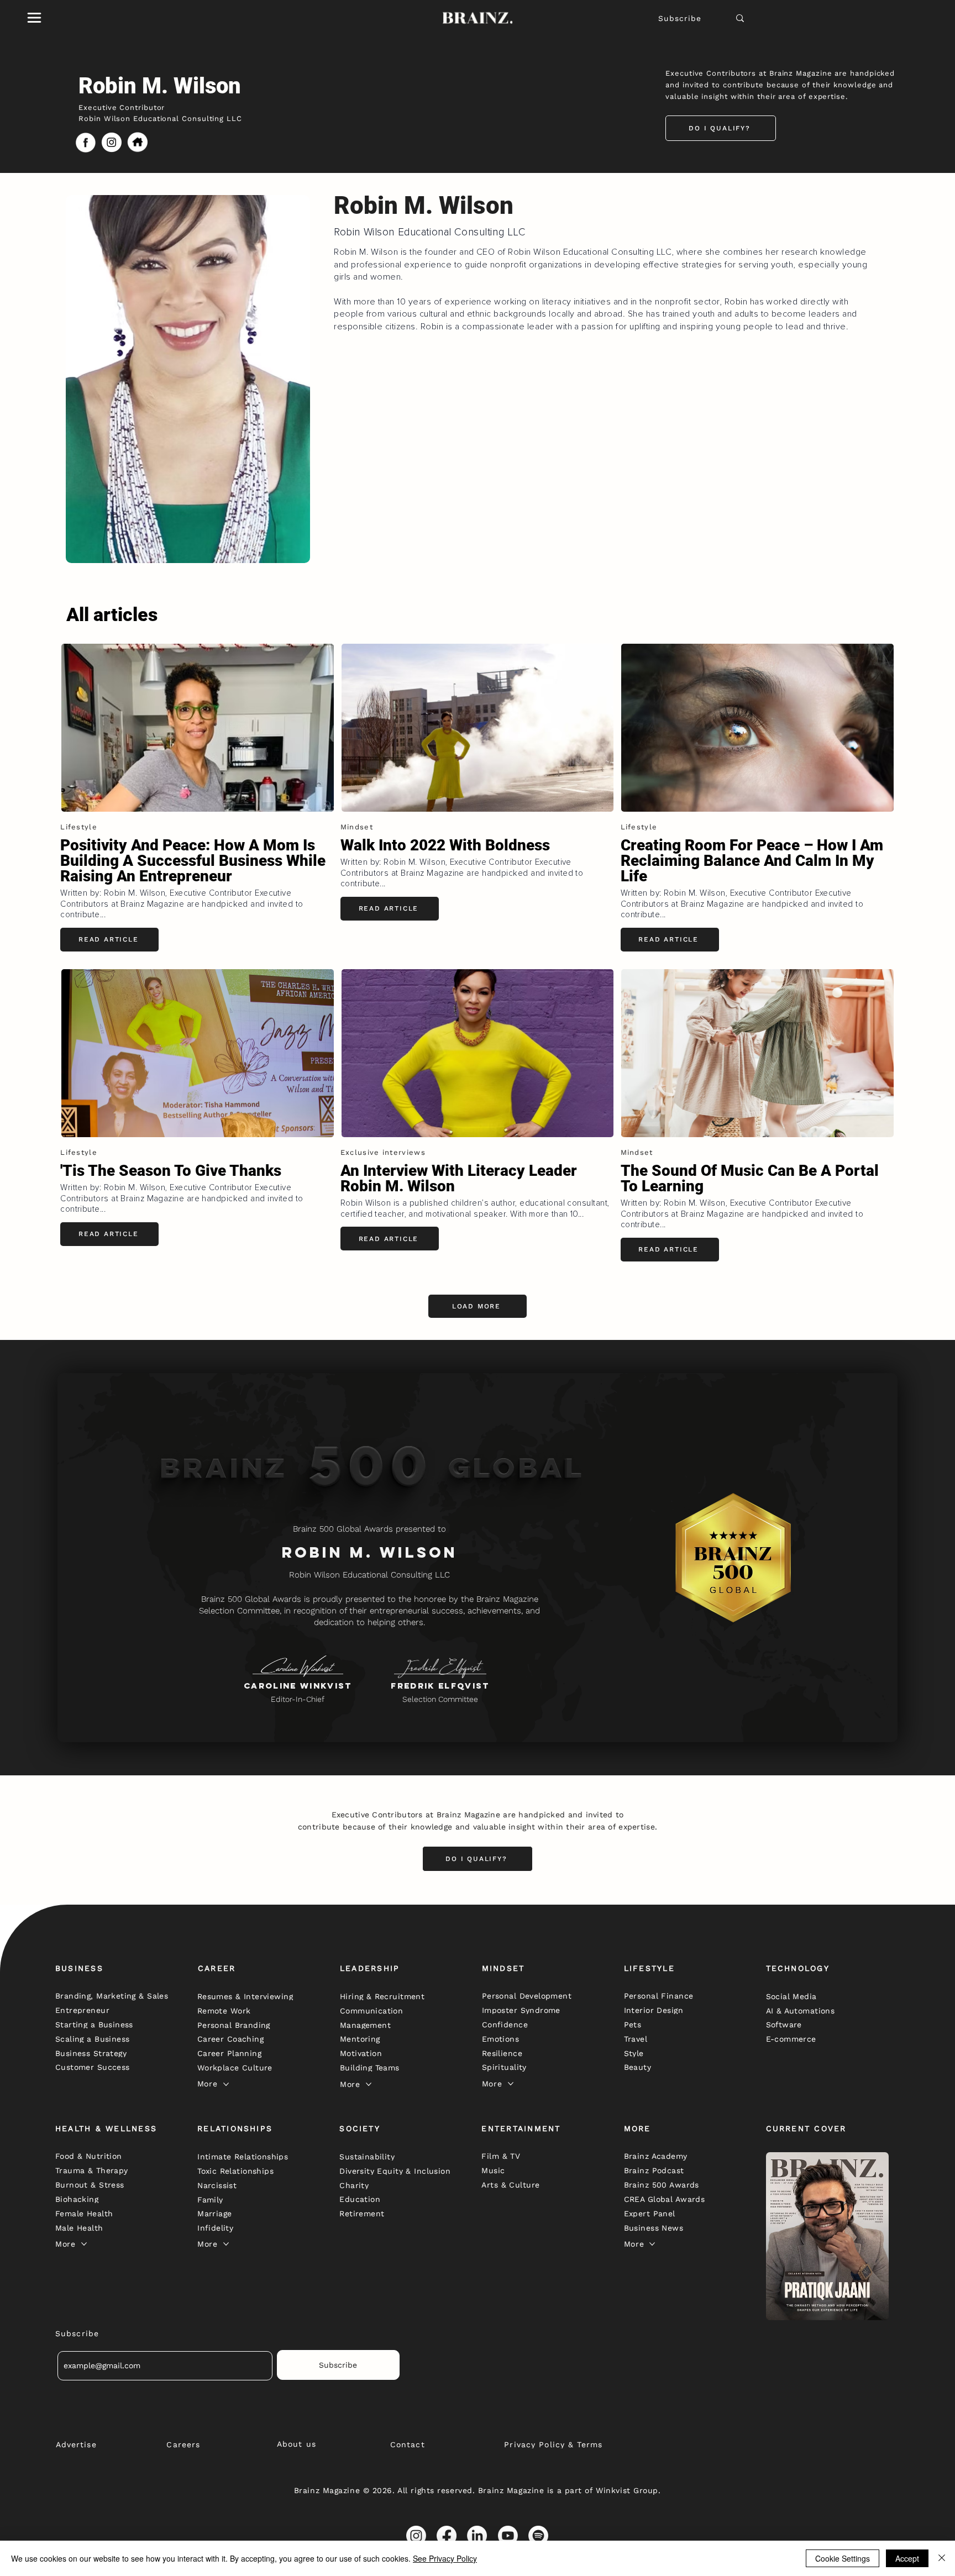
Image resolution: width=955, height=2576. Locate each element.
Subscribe (680, 18)
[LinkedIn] (477, 2536)
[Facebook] (447, 2536)
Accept (907, 2558)
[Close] (942, 2558)
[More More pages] (226, 2084)
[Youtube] (508, 2536)
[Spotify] (538, 2536)
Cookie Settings (843, 2558)
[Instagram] (416, 2536)
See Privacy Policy (445, 2558)
